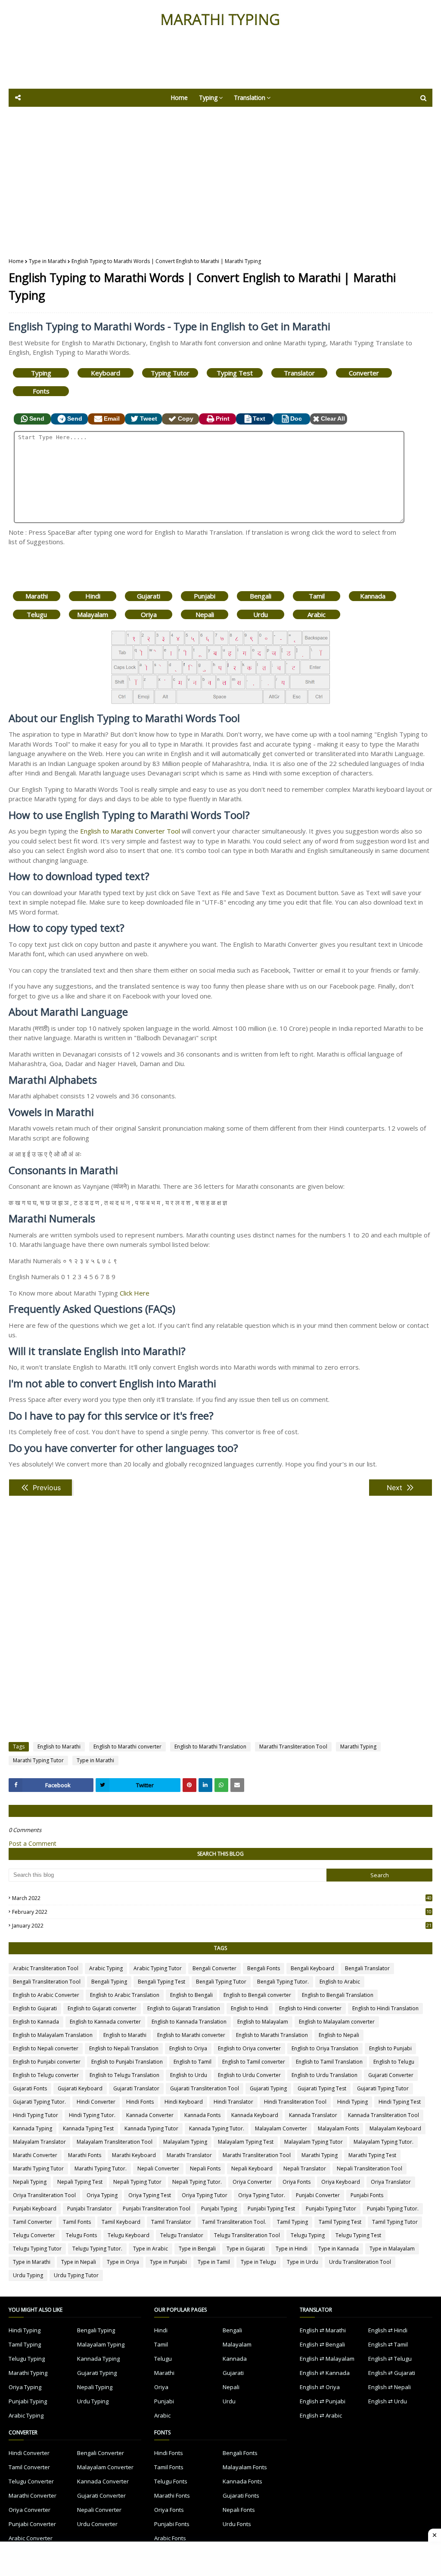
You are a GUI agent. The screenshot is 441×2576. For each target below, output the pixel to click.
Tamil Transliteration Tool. (234, 2222)
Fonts (41, 391)
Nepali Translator (305, 2168)
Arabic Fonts (170, 2538)
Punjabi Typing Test (271, 2209)
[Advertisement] (220, 65)
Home (16, 261)
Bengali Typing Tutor (221, 1982)
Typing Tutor (170, 373)
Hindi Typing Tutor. (92, 2115)
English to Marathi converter (127, 1747)
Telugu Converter (34, 2235)
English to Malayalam (263, 2022)
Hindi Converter (96, 2102)
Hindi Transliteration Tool (295, 2102)
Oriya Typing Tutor (205, 2195)
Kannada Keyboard (255, 2115)
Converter (364, 373)
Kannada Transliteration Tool (384, 2115)
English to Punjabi (390, 2048)
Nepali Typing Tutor (137, 2182)
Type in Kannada (339, 2249)
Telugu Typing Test (358, 2235)
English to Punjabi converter (47, 2062)
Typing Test (235, 373)
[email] (237, 1785)
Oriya (149, 614)
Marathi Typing (358, 1747)
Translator (299, 373)
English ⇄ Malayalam (327, 2359)
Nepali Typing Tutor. (197, 2182)
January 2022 (222, 1926)
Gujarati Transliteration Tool (205, 2088)
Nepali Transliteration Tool (370, 2168)
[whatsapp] (221, 1785)
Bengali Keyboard (312, 1968)
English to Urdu (189, 2075)
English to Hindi (250, 2008)
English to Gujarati (35, 2008)
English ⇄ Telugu (390, 2359)
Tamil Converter (33, 2222)
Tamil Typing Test (340, 2222)
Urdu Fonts (237, 2524)
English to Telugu (394, 2062)
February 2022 (222, 1912)
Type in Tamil (214, 2262)
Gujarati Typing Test (322, 2088)
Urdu (261, 614)
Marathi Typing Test (372, 2155)
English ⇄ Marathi (323, 2330)
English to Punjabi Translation (127, 2062)
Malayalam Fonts (338, 2128)
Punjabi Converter (318, 2195)
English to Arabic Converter (46, 1995)
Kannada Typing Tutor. (217, 2128)
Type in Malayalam (392, 2249)
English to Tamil (193, 2062)
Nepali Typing (30, 2182)
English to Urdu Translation (325, 2075)
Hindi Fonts (140, 2102)
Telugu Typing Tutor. (97, 2249)
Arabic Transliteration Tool (46, 1968)
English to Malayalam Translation (53, 2035)
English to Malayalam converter (337, 2022)
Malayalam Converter (281, 2128)
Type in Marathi (48, 261)
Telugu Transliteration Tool (247, 2235)
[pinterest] (189, 1785)
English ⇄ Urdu (388, 2401)
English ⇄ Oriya (320, 2387)
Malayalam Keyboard (395, 2128)
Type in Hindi (292, 2249)
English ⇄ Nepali (390, 2387)
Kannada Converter (150, 2115)
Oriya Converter (252, 2182)
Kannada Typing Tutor (151, 2128)
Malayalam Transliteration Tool (115, 2142)
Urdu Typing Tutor (76, 2275)
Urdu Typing (28, 2275)
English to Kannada (36, 2022)
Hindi (93, 596)
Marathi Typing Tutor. (101, 2168)
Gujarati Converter (391, 2075)
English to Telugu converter (46, 2075)
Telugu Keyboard (129, 2235)
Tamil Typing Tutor (395, 2222)
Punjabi (205, 596)
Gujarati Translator (136, 2088)
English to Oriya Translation (325, 2048)
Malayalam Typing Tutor (314, 2142)
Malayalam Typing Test (246, 2142)
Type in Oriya (123, 2262)
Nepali (205, 614)
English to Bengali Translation (338, 1995)
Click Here (135, 1293)
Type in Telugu (258, 2262)
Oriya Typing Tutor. (262, 2195)
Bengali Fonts (264, 1968)
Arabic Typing (106, 1968)
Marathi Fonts (85, 2155)
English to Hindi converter (310, 2008)
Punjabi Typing (219, 2209)
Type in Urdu (303, 2262)
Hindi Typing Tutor (36, 2115)
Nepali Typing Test (80, 2182)
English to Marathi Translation (210, 1747)
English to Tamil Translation (329, 2062)
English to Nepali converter (46, 2048)
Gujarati (149, 596)
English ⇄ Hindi (388, 2330)
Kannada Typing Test (88, 2128)
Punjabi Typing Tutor (331, 2209)
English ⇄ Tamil (388, 2344)
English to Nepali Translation (124, 2048)
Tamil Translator (171, 2222)
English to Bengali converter (257, 1995)
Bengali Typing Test (161, 1982)
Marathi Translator (189, 2155)
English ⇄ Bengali (322, 2344)
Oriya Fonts (297, 2182)
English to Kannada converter (105, 2022)
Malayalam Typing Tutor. (384, 2142)
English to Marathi (59, 1747)
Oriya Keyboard (341, 2182)
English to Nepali (339, 2035)
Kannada (373, 596)
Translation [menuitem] (250, 98)
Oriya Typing (102, 2195)
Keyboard (106, 373)
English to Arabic (340, 1982)
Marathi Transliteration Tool (293, 1747)
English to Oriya (188, 2048)
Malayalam (93, 614)
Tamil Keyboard (121, 2222)
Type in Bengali (197, 2249)
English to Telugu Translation (124, 2075)
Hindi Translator (233, 2102)
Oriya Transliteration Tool (44, 2195)
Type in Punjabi (168, 2262)
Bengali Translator (367, 1968)
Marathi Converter (35, 2155)
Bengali (261, 596)
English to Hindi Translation (385, 2008)
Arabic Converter (31, 2538)
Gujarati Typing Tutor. (39, 2102)
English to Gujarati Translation (184, 2008)
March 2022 (222, 1898)
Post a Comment (33, 1843)
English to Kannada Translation (189, 2022)
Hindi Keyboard (184, 2102)
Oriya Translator (391, 2182)
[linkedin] (205, 1785)
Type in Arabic (151, 2249)
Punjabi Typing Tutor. (393, 2209)
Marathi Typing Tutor (38, 1760)
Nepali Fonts (205, 2168)
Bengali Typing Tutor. (283, 1982)
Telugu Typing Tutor (37, 2249)
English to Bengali (191, 1995)
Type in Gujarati (246, 2249)
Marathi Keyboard (134, 2155)
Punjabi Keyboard (35, 2209)
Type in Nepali (79, 2262)
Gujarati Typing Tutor (383, 2088)
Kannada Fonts (202, 2115)
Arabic (317, 614)
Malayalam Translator (39, 2142)
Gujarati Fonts (30, 2088)
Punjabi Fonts (367, 2195)
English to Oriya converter (249, 2048)
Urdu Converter (97, 2524)
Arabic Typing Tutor (158, 1968)
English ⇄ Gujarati (392, 2373)
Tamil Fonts (77, 2222)
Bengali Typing (109, 1982)
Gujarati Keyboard (80, 2088)
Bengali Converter (214, 1968)
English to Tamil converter (254, 2062)
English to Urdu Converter (249, 2075)
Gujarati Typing (268, 2088)
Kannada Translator (313, 2115)
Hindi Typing (352, 2102)
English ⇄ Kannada (325, 2373)
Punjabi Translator (90, 2209)
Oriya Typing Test (150, 2195)
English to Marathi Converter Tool (130, 831)
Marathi (37, 596)
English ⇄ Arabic (321, 2415)
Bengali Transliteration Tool (47, 1982)
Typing (41, 373)
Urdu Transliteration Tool (360, 2262)
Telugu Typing (308, 2235)
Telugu (37, 614)
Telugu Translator (182, 2235)
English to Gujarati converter (102, 2008)
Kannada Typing (33, 2128)
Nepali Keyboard (252, 2168)
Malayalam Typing (185, 2142)
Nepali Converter (158, 2168)
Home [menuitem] (179, 98)
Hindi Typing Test (400, 2102)
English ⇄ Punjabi (323, 2401)
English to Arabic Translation (125, 1995)
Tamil (317, 596)
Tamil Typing (292, 2222)
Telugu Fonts (81, 2235)
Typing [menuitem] (208, 98)
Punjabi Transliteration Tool (157, 2209)
